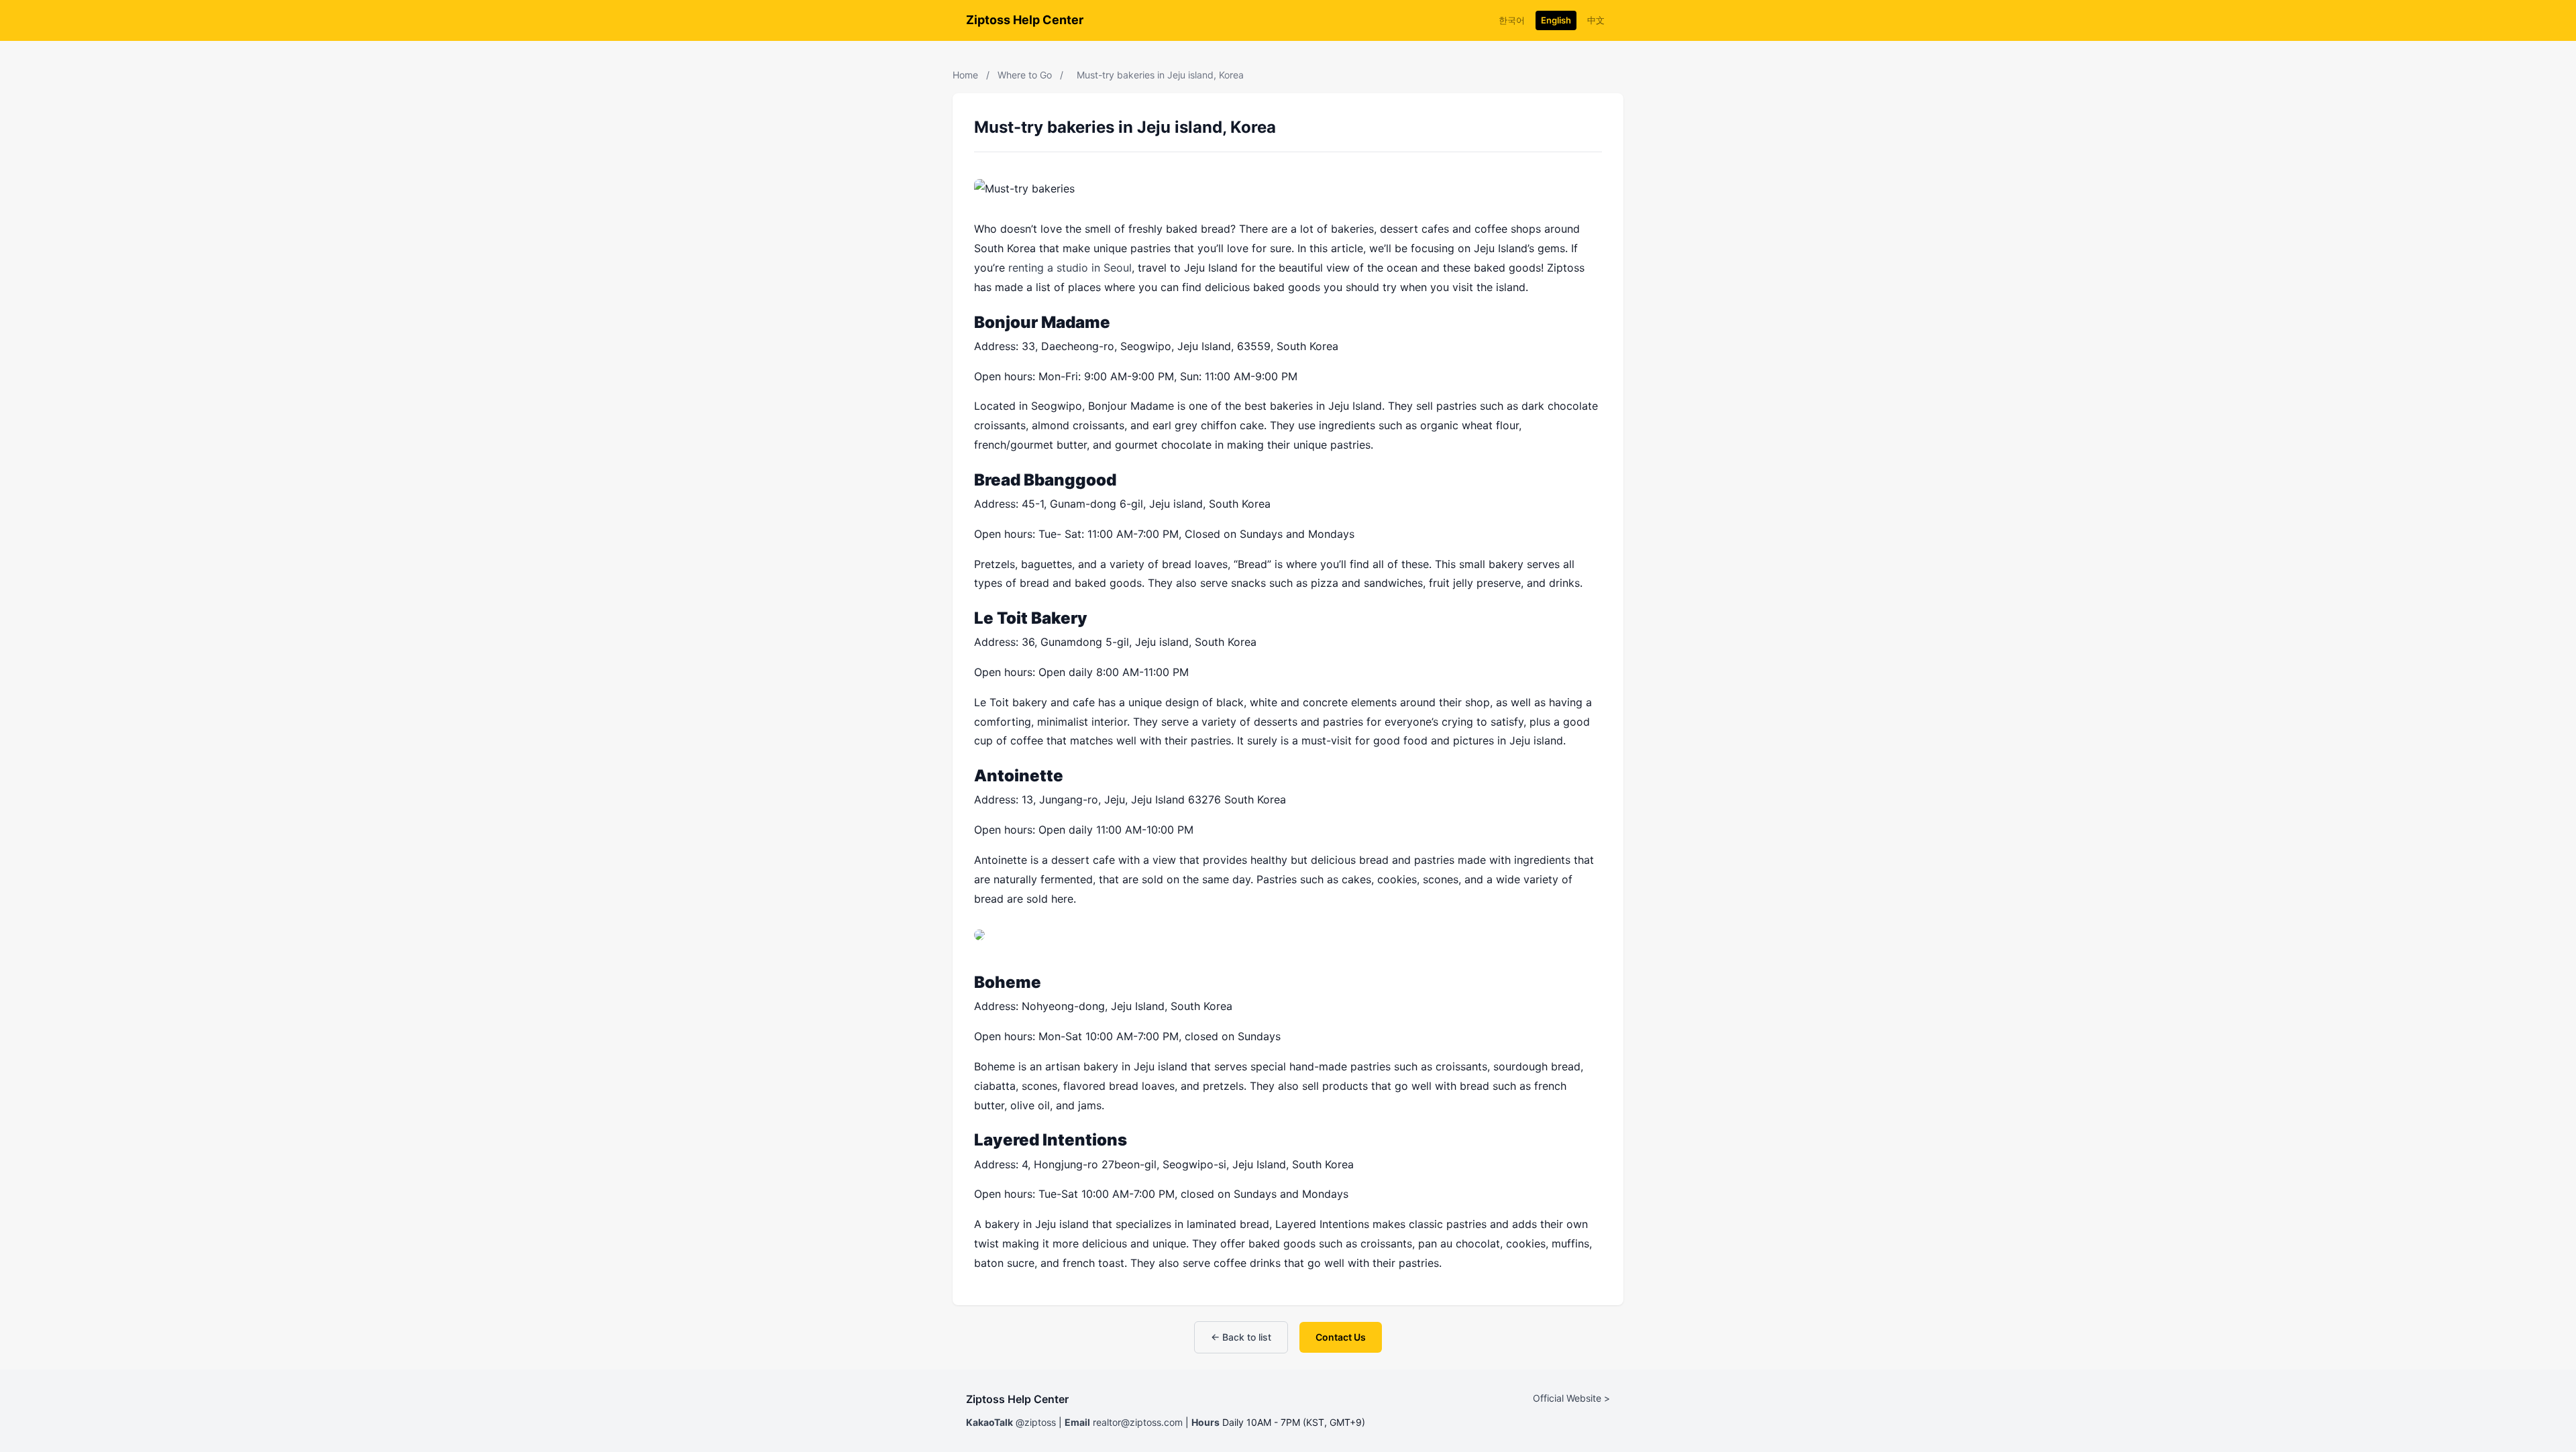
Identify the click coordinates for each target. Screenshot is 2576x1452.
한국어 (1512, 20)
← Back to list (1241, 1337)
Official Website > (1571, 1398)
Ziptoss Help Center (1025, 20)
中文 (1596, 20)
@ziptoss (1036, 1422)
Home (965, 75)
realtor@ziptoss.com (1138, 1422)
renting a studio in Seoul (1070, 268)
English (1556, 20)
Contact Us (1341, 1337)
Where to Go (1025, 75)
